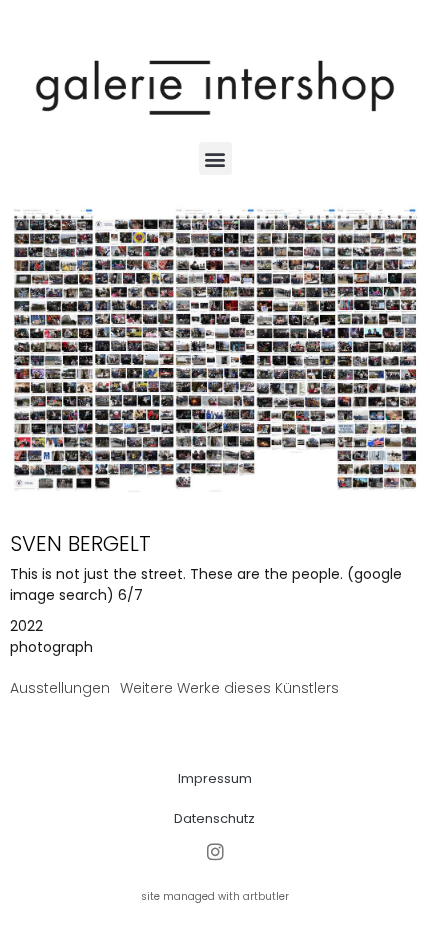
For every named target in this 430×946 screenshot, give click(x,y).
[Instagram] (215, 852)
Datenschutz (214, 818)
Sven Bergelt (80, 543)
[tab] (60, 688)
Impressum (215, 778)
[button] (215, 158)
